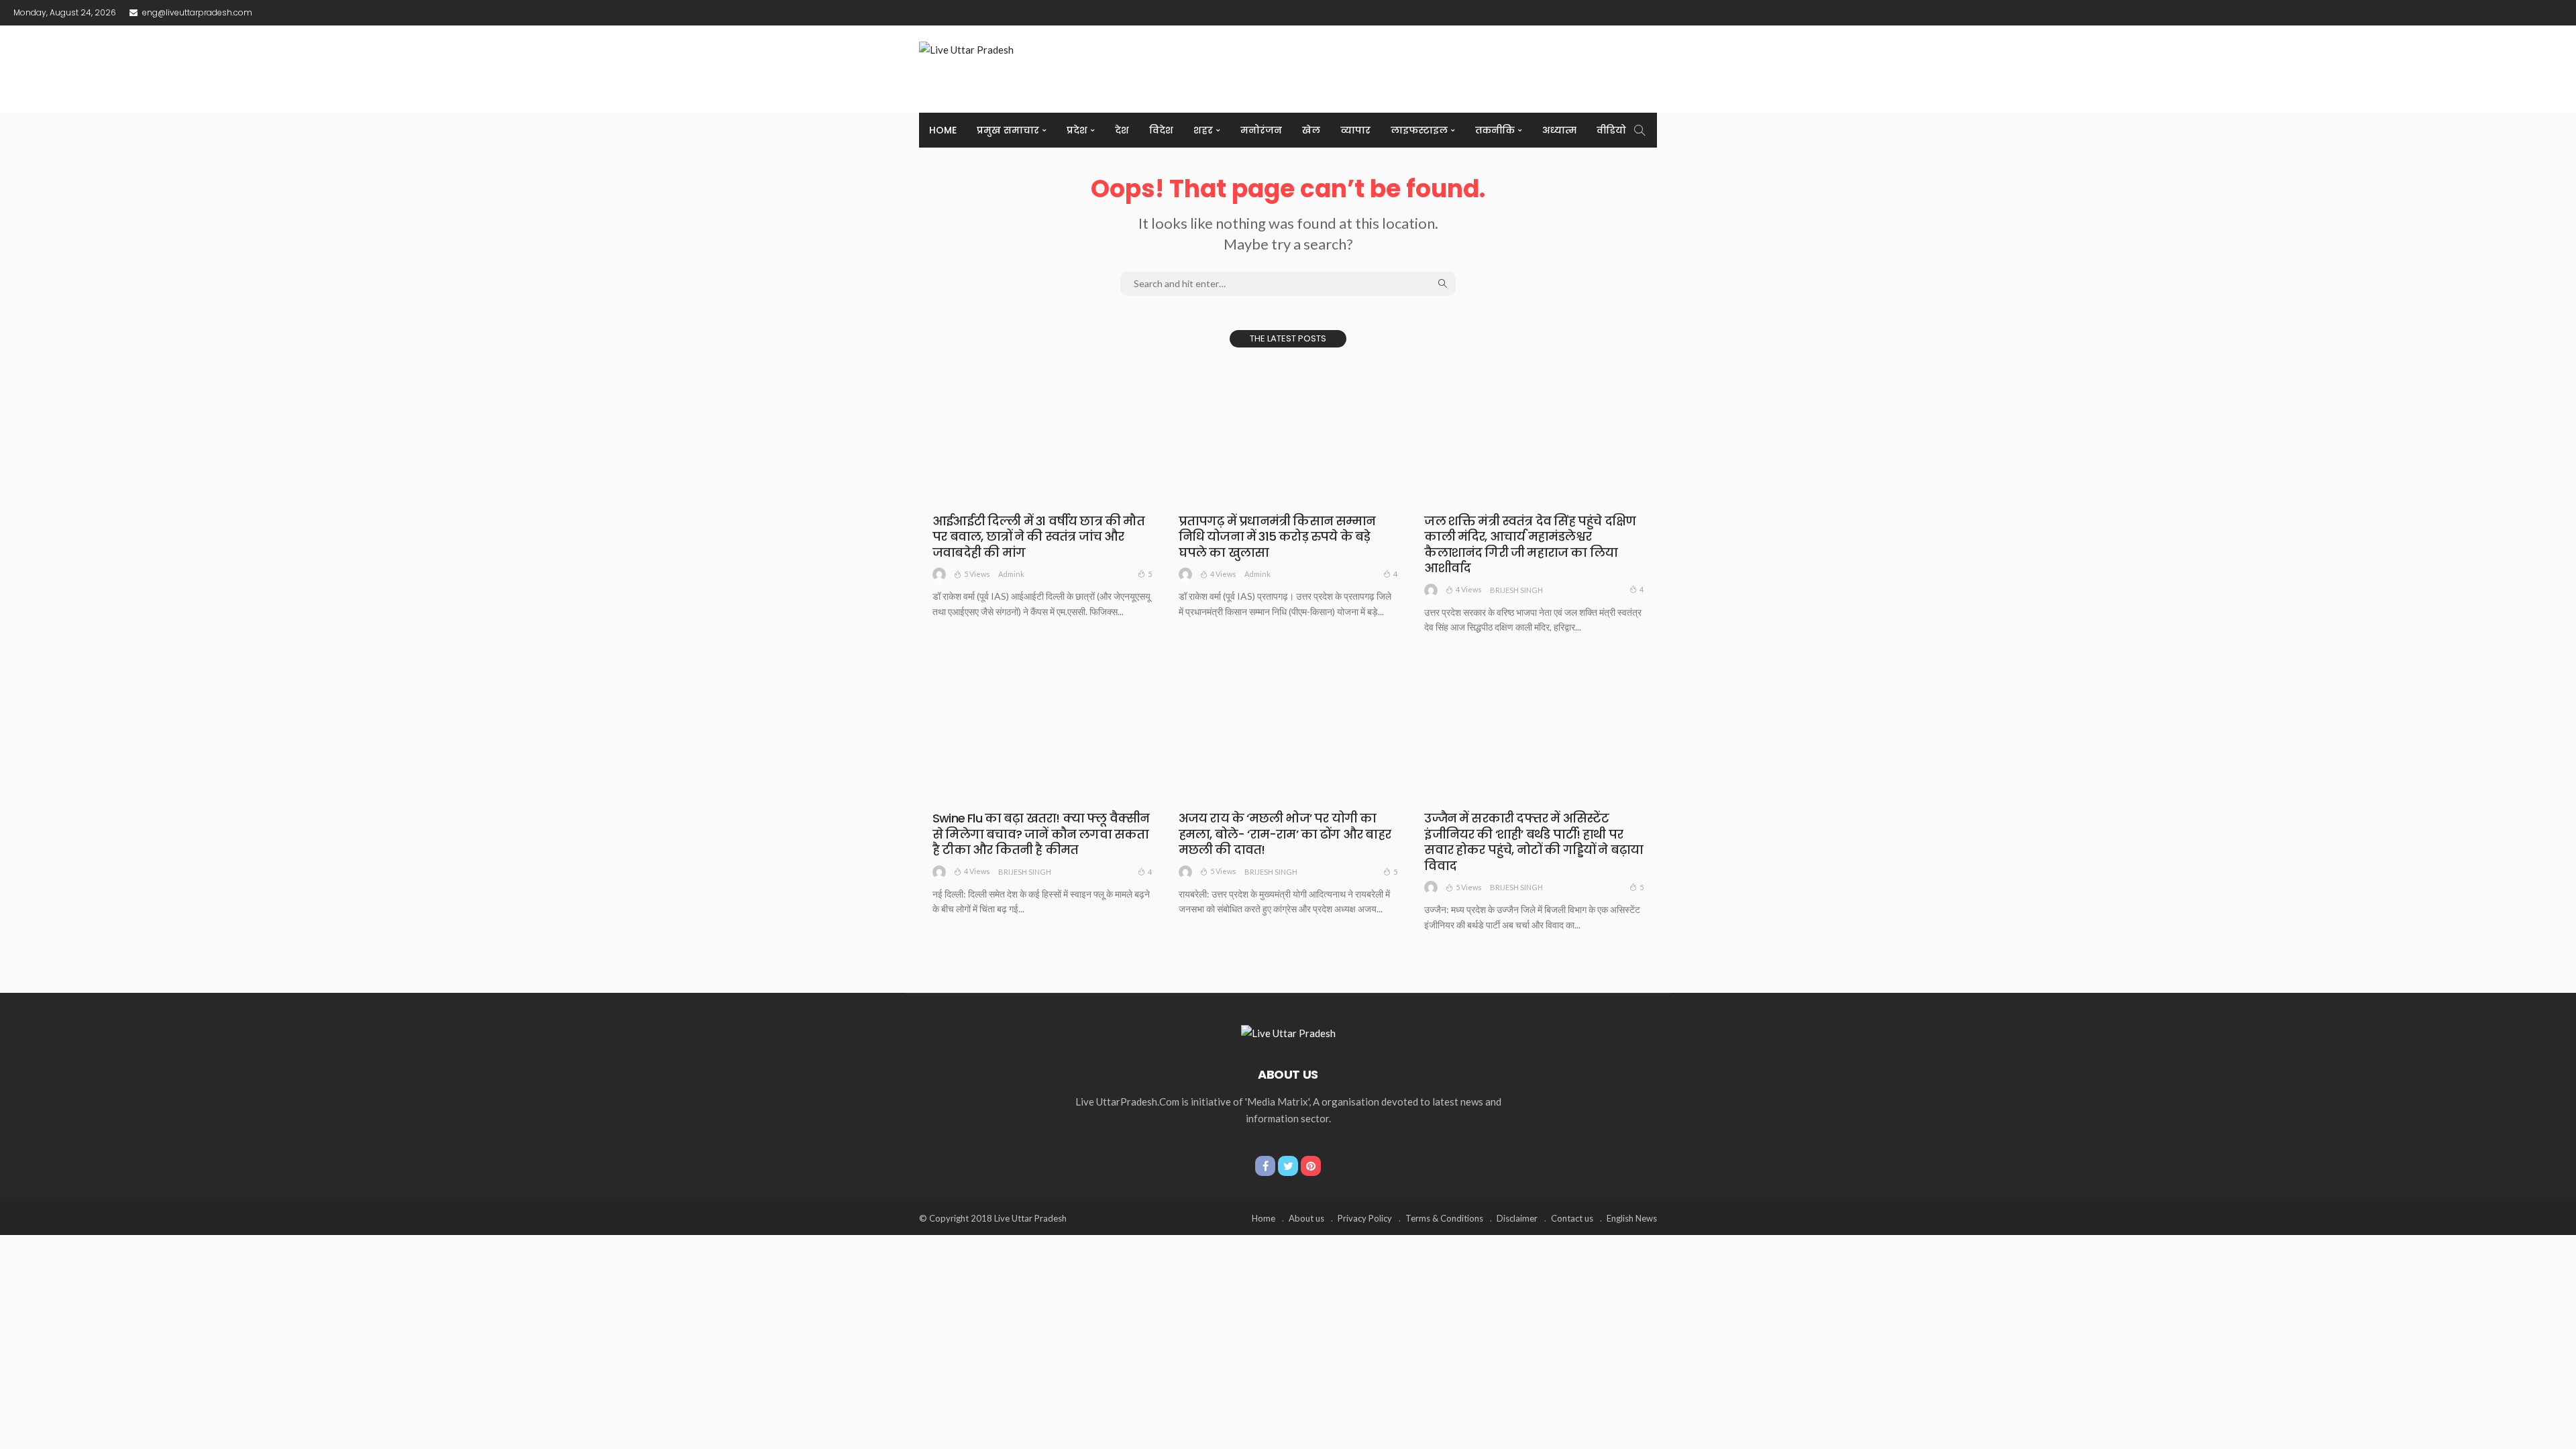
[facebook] (1265, 1166)
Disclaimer (1517, 1218)
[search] (1640, 130)
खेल (1311, 130)
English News (1632, 1218)
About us (1306, 1218)
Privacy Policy (1365, 1218)
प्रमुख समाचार (1008, 130)
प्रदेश (1077, 130)
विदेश (1161, 130)
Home (943, 130)
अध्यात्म (1559, 130)
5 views (977, 574)
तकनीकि (1495, 130)
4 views (1223, 574)
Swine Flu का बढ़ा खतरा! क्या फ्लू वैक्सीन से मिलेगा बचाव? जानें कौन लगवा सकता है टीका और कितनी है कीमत (1041, 834)
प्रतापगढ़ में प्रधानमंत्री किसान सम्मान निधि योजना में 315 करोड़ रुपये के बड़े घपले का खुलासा (1277, 537)
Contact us (1572, 1218)
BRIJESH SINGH (1516, 590)
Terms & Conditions (1444, 1218)
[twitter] (1288, 1166)
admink (1011, 574)
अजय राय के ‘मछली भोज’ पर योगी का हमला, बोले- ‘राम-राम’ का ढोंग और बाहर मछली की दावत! (1285, 834)
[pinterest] (1311, 1166)
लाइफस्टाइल (1419, 130)
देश (1122, 130)
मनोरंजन (1261, 130)
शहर (1203, 130)
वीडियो (1611, 130)
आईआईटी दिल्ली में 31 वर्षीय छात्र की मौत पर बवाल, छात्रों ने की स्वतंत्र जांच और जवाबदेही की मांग (1038, 537)
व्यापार (1355, 130)
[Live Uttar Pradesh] (1288, 1032)
